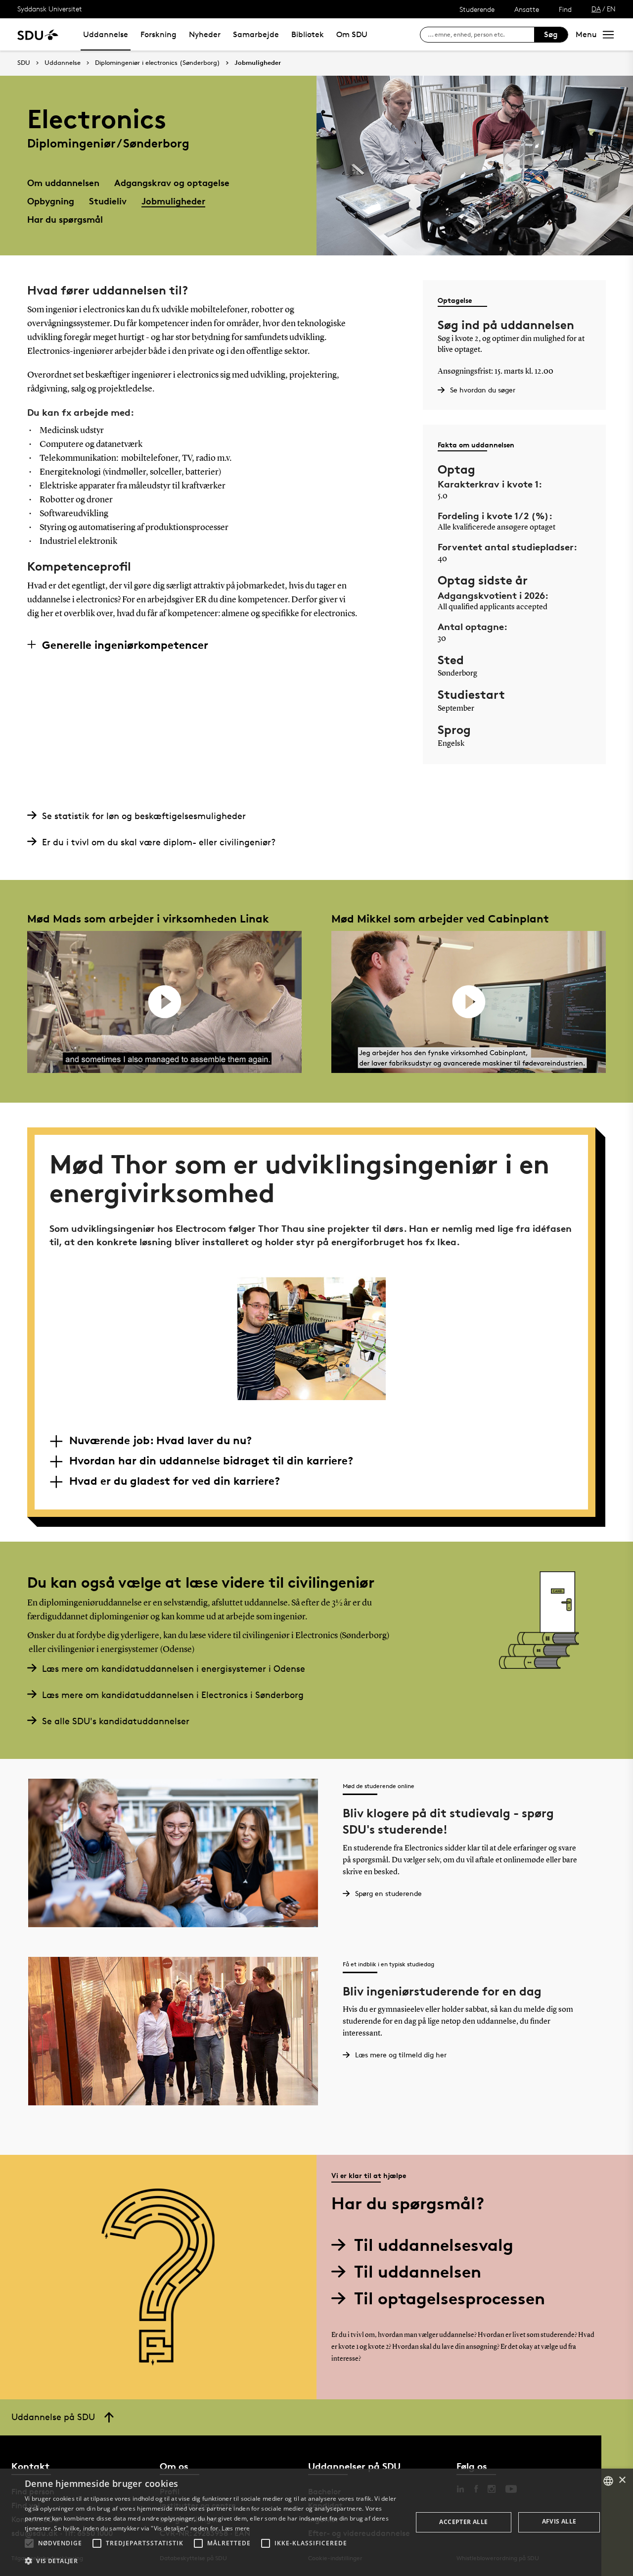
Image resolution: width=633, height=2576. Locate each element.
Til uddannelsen (418, 2271)
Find (565, 9)
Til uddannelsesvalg (434, 2245)
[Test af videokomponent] (164, 1002)
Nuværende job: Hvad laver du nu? (160, 1440)
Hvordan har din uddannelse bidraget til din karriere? (211, 1460)
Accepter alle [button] (463, 2522)
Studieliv (108, 201)
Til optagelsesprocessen (450, 2298)
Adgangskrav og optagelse (172, 182)
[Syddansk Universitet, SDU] (38, 34)
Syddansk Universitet (50, 9)
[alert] (316, 2522)
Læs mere (236, 2528)
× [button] (622, 2480)
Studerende (477, 9)
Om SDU (352, 34)
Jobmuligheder (258, 63)
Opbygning (51, 201)
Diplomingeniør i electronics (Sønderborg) (158, 63)
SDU (24, 63)
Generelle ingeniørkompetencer (125, 645)
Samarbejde (256, 34)
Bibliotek (308, 34)
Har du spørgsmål (65, 219)
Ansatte (527, 9)
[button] (29, 2543)
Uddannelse (106, 34)
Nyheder (205, 34)
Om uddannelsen (63, 182)
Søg (551, 34)
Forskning (158, 34)
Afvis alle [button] (559, 2521)
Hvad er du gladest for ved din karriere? (175, 1481)
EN (611, 9)
